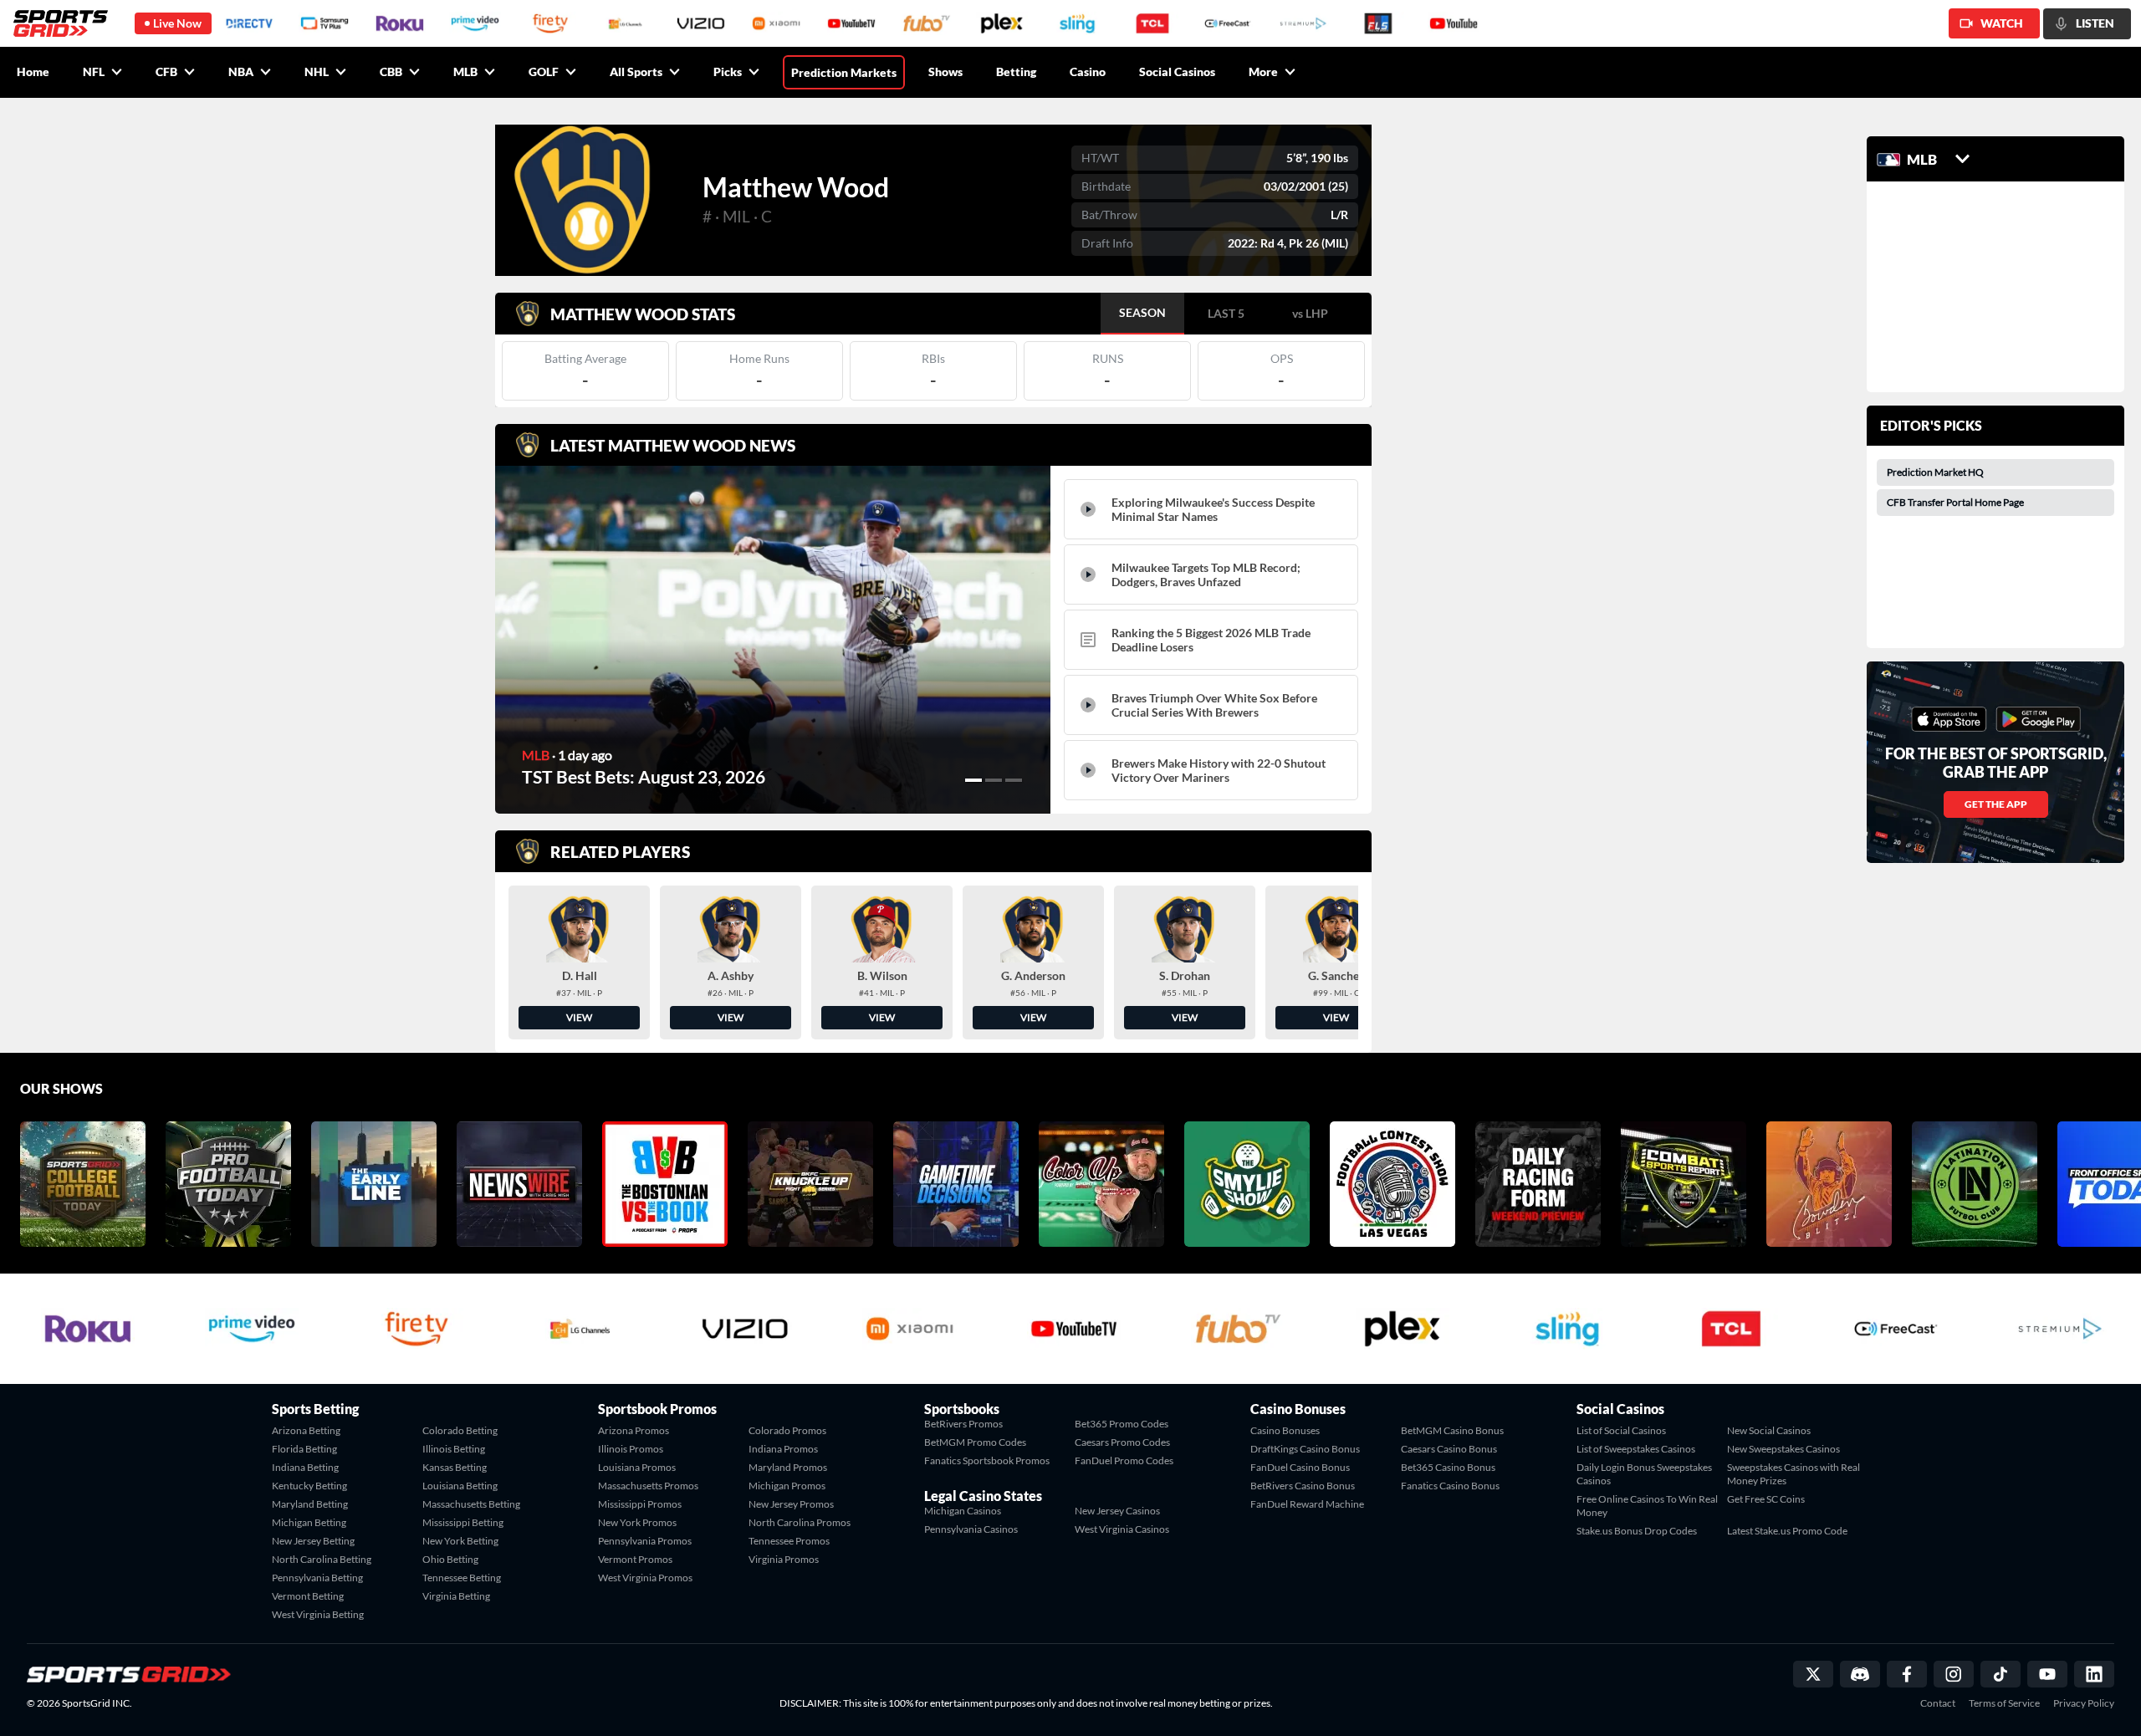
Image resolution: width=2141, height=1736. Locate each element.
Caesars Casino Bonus (1449, 1449)
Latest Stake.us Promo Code (1787, 1531)
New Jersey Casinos (1117, 1511)
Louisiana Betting (460, 1486)
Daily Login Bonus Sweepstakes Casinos (1644, 1474)
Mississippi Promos (640, 1504)
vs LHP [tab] (1310, 313)
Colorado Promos (787, 1430)
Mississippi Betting (463, 1522)
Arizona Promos (634, 1430)
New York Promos (637, 1522)
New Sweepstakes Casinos (1783, 1449)
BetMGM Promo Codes (975, 1442)
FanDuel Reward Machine (1307, 1504)
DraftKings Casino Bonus (1305, 1449)
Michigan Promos (787, 1486)
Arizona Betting (306, 1430)
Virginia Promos (784, 1559)
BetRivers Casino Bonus (1303, 1486)
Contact (1938, 1703)
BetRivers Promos (963, 1424)
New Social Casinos (1769, 1430)
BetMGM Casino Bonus (1452, 1430)
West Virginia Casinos (1122, 1529)
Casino (1088, 71)
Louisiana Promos (637, 1467)
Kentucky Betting (309, 1486)
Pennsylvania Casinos (971, 1529)
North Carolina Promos (800, 1522)
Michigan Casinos (963, 1511)
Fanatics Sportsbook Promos (987, 1460)
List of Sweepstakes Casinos (1636, 1449)
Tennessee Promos (789, 1541)
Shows (945, 71)
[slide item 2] (994, 780)
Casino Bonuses (1285, 1430)
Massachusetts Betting (471, 1504)
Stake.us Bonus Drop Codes (1637, 1531)
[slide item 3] (1014, 780)
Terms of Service (2004, 1703)
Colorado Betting (460, 1430)
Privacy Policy (2084, 1703)
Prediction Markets (844, 72)
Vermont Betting (308, 1596)
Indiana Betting (305, 1467)
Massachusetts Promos (648, 1486)
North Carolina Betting (322, 1559)
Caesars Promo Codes (1122, 1442)
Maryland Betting (310, 1504)
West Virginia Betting (318, 1614)
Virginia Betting (456, 1596)
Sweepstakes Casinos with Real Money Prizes (1794, 1474)
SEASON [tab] (1142, 312)
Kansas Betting (455, 1467)
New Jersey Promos (791, 1504)
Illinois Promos (631, 1449)
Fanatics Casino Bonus (1450, 1486)
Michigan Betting (309, 1522)
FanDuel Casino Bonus (1300, 1467)
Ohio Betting (450, 1559)
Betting (1016, 71)
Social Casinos (1177, 71)
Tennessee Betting (462, 1578)
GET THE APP (1996, 804)
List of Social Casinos (1621, 1430)
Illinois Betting (454, 1449)
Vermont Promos (635, 1559)
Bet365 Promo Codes (1122, 1424)
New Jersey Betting (313, 1541)
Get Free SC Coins (1766, 1499)
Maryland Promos (788, 1467)
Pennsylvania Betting (317, 1578)
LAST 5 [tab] (1226, 313)
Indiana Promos (783, 1449)
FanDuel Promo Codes (1124, 1460)
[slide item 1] (973, 780)
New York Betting (460, 1541)
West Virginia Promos (645, 1578)
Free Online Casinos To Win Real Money (1647, 1506)
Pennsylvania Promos (645, 1541)
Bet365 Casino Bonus (1448, 1467)
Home (33, 71)
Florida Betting (304, 1449)
